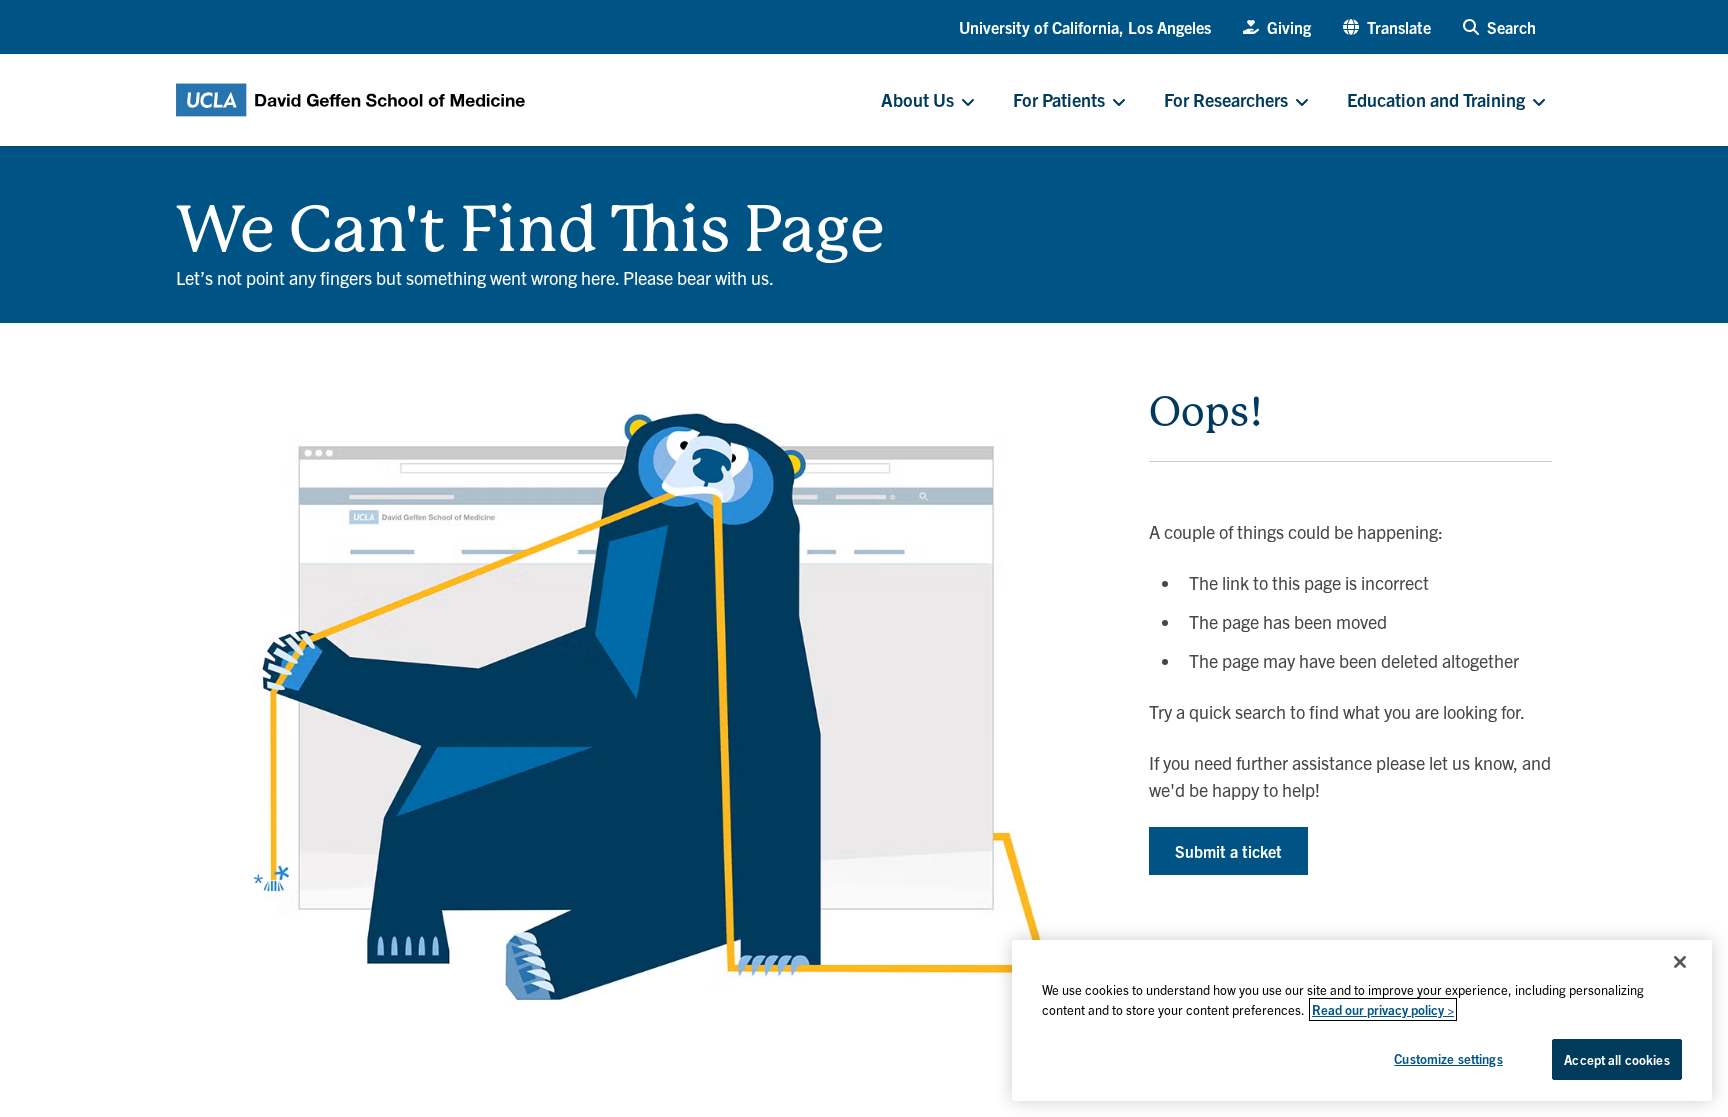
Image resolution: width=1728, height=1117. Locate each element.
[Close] (1680, 962)
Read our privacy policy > (1383, 1009)
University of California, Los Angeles (1085, 27)
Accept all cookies (1616, 1059)
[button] (1387, 27)
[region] (1362, 1020)
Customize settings (1448, 1058)
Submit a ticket (1228, 851)
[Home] (184, 186)
